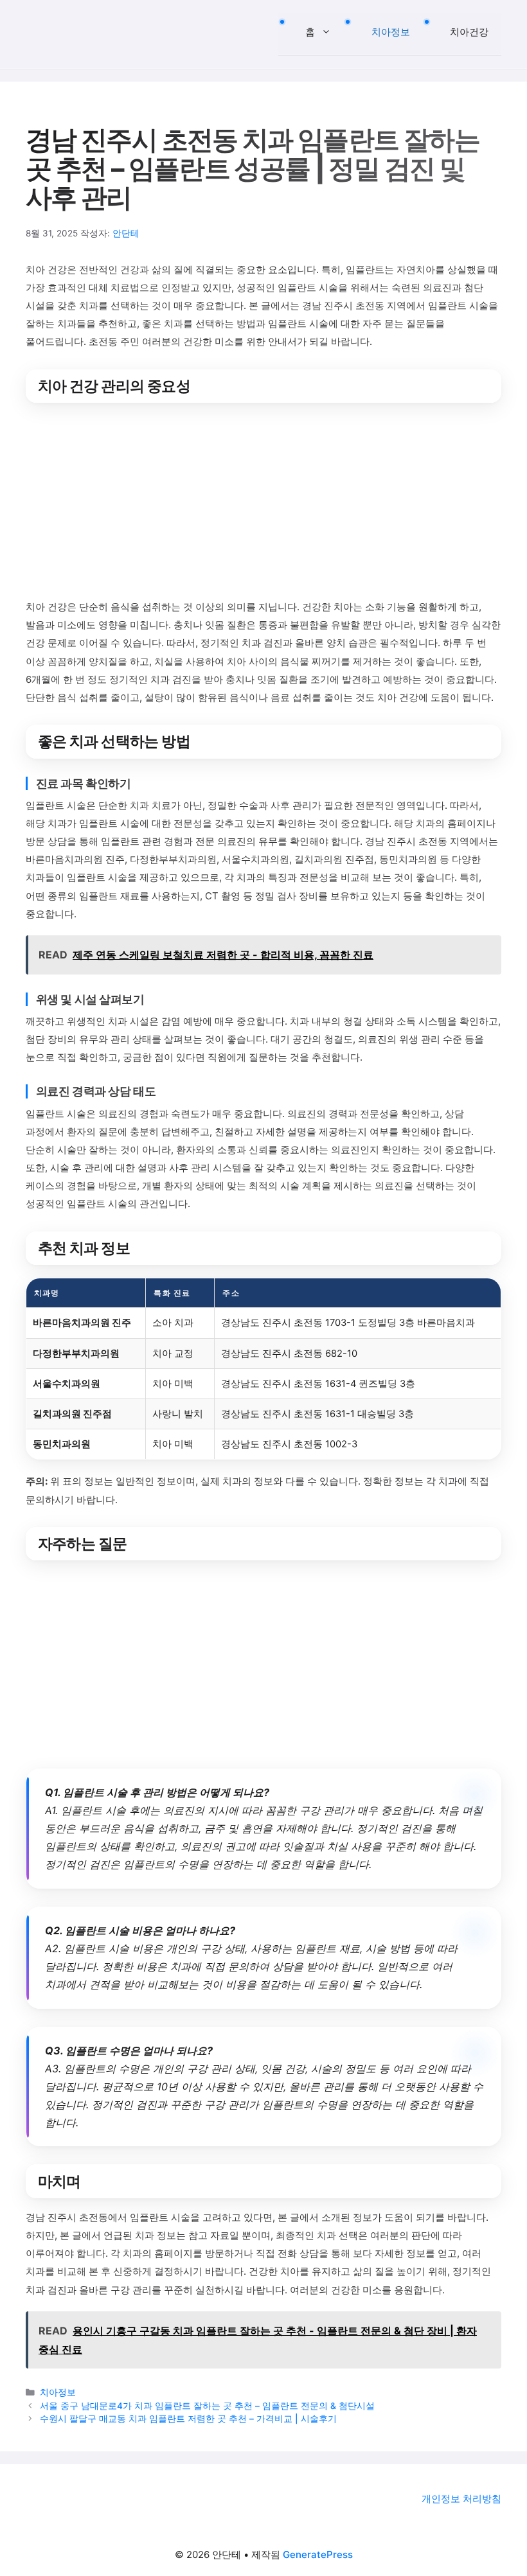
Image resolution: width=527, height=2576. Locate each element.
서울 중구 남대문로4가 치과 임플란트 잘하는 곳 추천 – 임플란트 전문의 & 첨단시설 (207, 2406)
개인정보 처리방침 (461, 2499)
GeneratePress (318, 2554)
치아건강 (469, 32)
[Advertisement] (263, 503)
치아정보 (391, 32)
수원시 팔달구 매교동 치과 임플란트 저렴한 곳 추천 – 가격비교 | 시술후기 (188, 2419)
